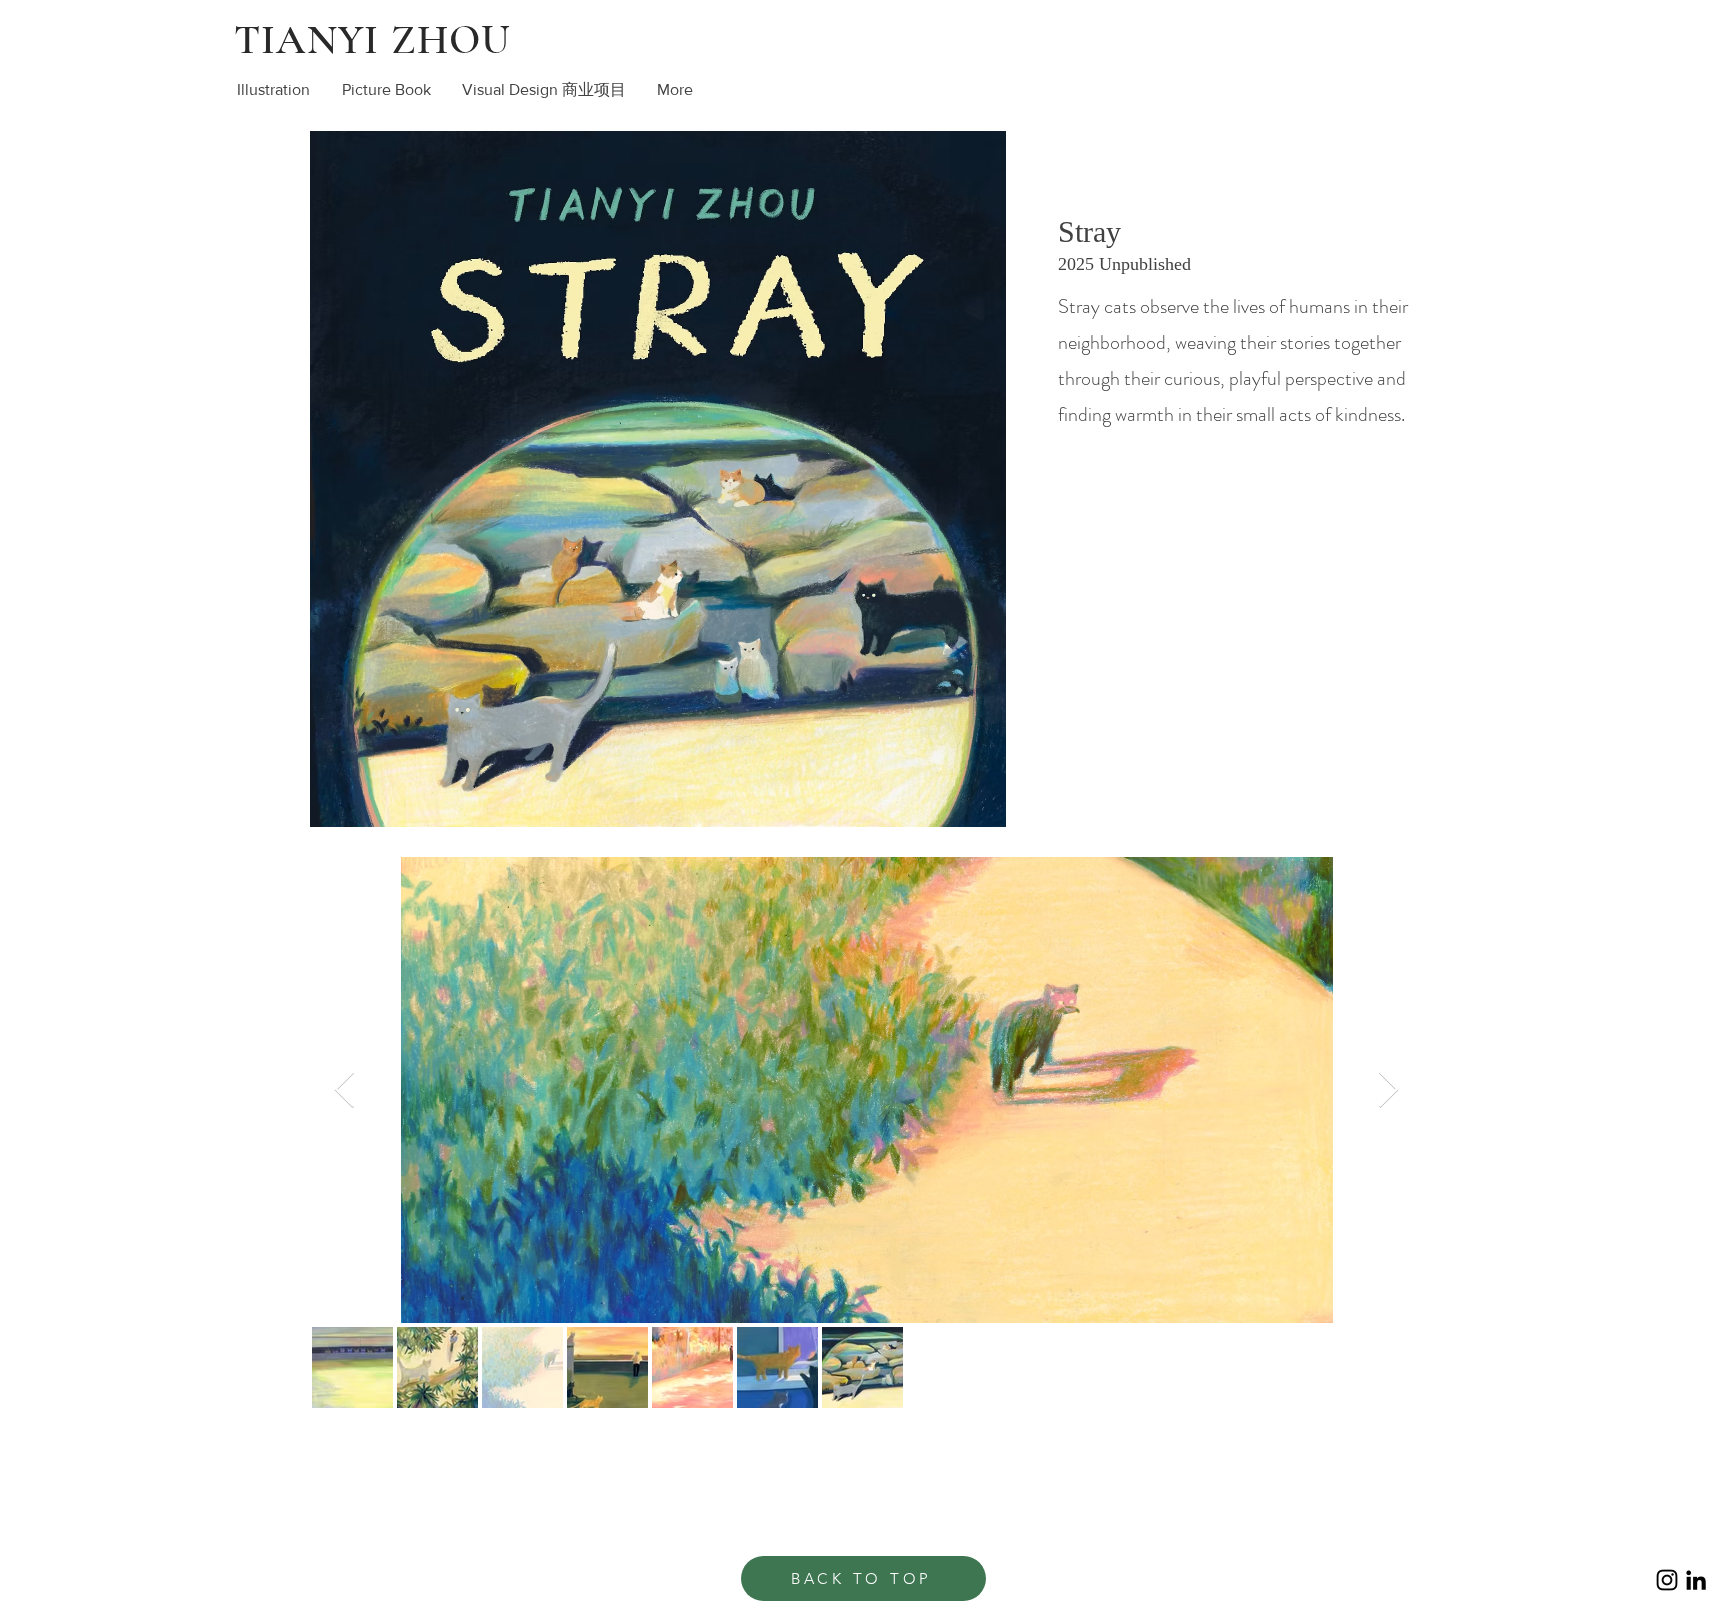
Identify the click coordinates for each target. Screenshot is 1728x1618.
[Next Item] (1388, 1090)
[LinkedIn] (1696, 1580)
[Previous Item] (344, 1090)
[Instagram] (1667, 1580)
